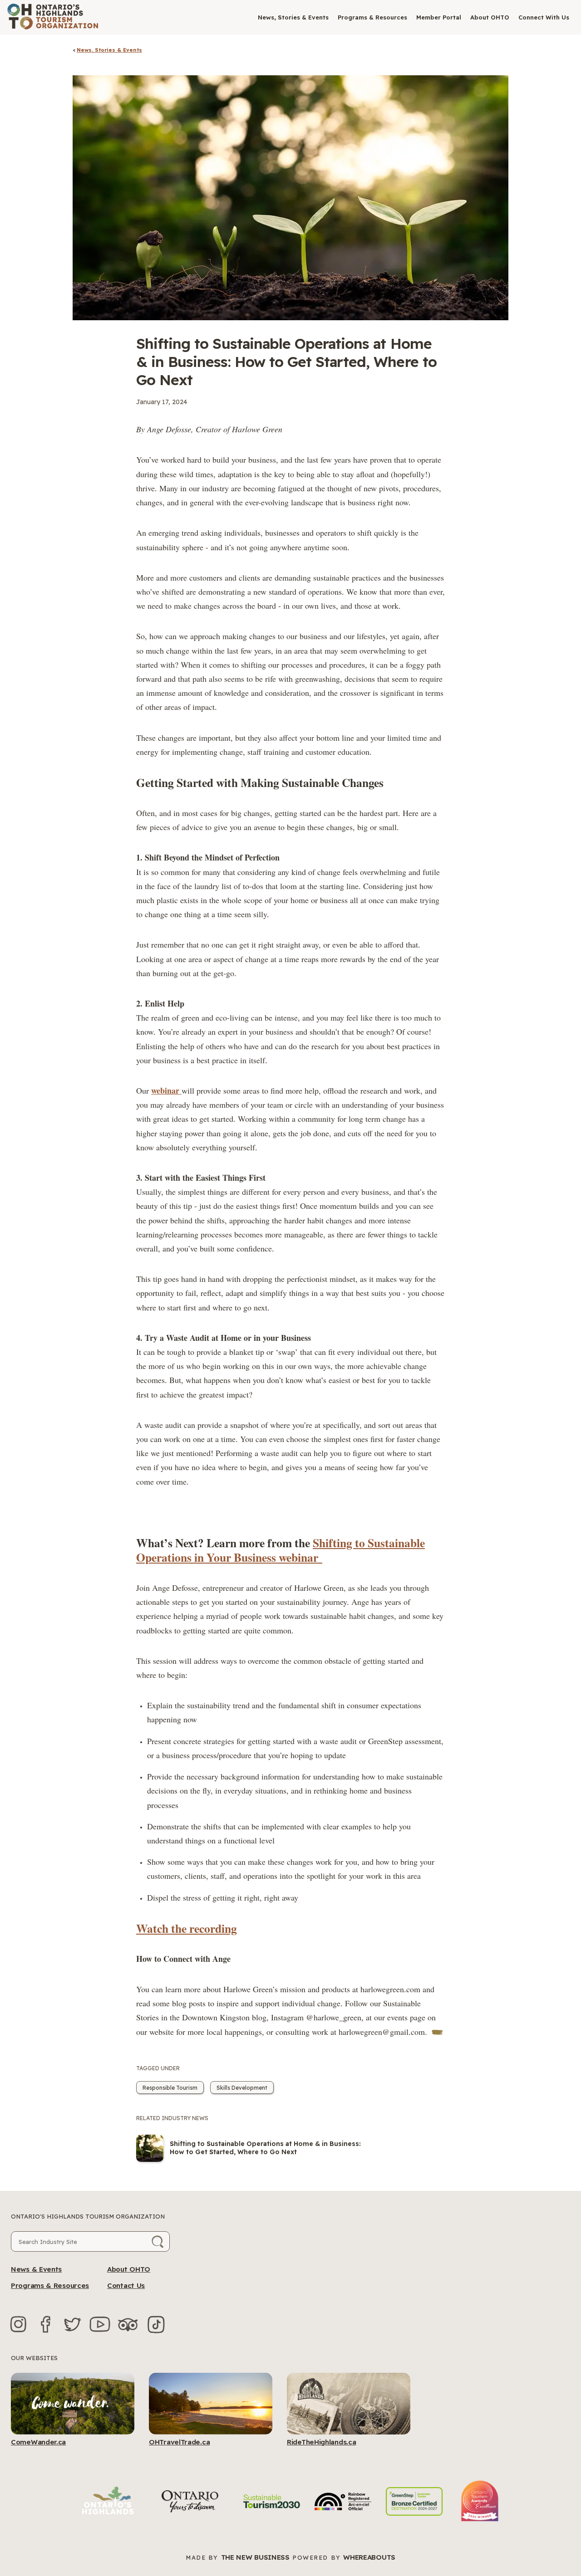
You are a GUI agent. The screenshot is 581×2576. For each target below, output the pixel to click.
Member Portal (439, 17)
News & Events (36, 2269)
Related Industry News (172, 2118)
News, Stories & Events (293, 17)
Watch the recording (187, 1928)
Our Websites (34, 2358)
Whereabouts (369, 2557)
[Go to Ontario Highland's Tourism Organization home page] (53, 17)
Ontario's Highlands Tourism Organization (88, 2216)
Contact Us (126, 2285)
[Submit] (158, 2241)
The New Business (255, 2557)
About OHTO (490, 17)
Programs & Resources (372, 17)
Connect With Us (544, 17)
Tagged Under (158, 2068)
